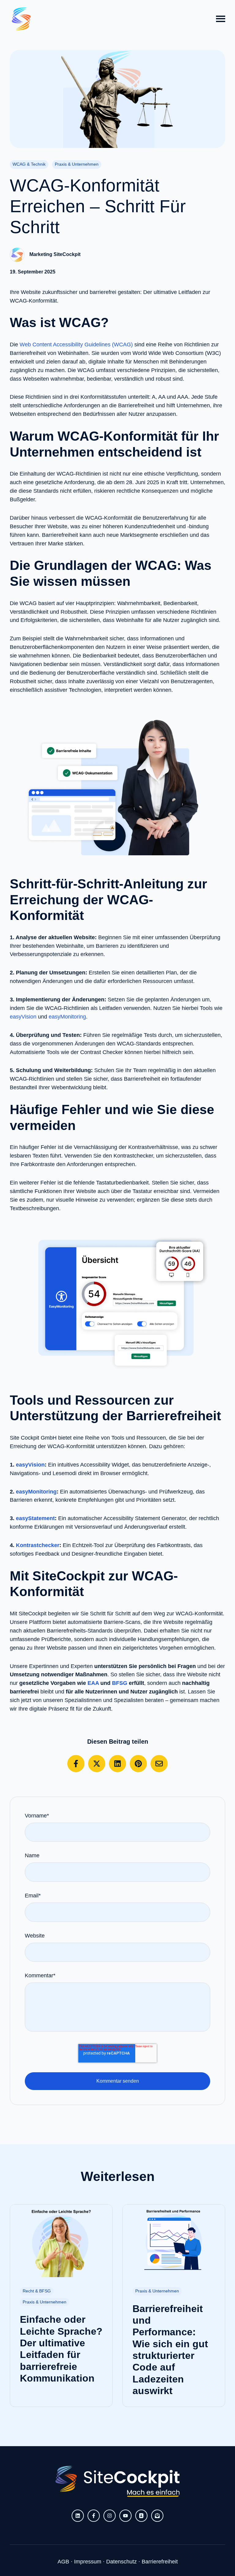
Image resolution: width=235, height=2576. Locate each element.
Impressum (88, 2562)
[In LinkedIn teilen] (117, 1764)
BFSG (120, 1683)
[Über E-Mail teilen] (159, 1764)
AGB (63, 2562)
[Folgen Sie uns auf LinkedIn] (78, 2516)
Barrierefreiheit (160, 2562)
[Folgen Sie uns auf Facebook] (94, 2516)
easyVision (23, 1017)
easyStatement (35, 1518)
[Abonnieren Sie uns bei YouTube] (125, 2516)
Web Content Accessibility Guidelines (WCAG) (76, 345)
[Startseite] (21, 19)
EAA (93, 1683)
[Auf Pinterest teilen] (138, 1764)
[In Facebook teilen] (76, 1764)
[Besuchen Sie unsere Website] (141, 2516)
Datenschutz (121, 2562)
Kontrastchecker (38, 1545)
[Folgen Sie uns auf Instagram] (110, 2516)
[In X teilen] (97, 1764)
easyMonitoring (67, 1017)
